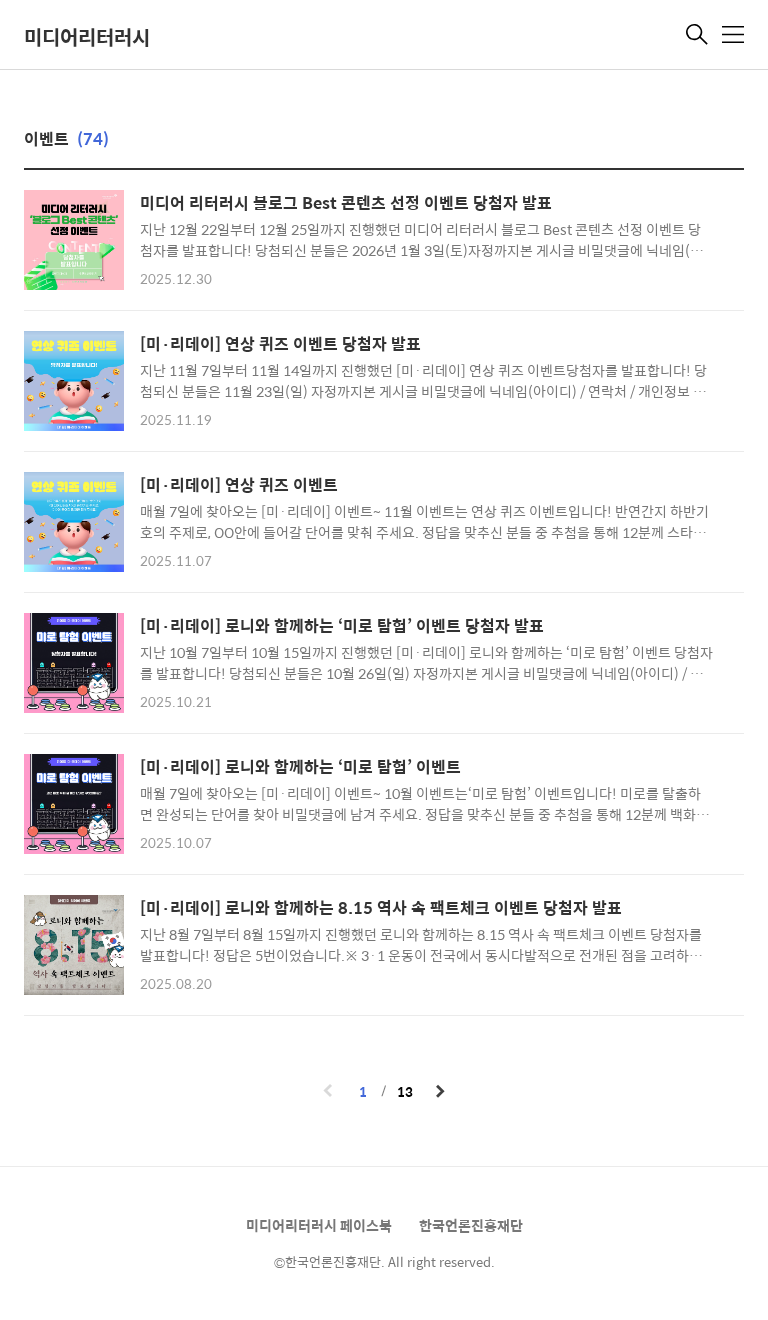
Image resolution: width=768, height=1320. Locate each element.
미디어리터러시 (87, 36)
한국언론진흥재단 (471, 1225)
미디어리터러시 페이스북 (319, 1225)
